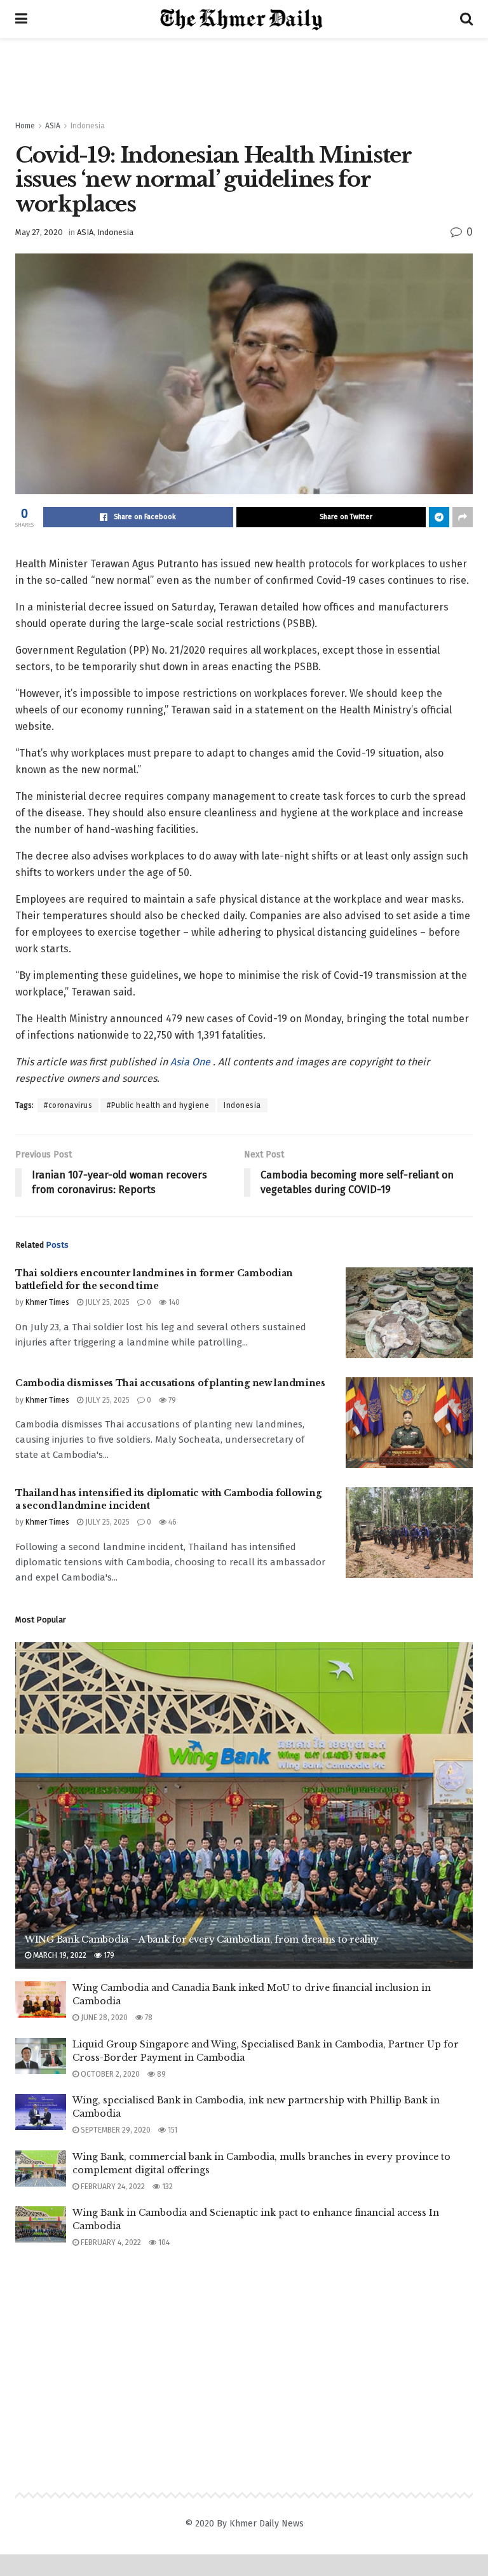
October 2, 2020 (109, 2074)
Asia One (192, 1062)
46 (172, 1522)
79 (171, 1400)
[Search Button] (466, 19)
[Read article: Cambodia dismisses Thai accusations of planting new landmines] (409, 1423)
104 (163, 2242)
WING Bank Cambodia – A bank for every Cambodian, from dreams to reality (202, 1939)
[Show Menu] (21, 19)
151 (172, 2130)
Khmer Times (47, 1302)
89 (160, 2074)
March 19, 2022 (59, 1955)
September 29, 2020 (115, 2130)
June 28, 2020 (103, 2018)
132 (166, 2187)
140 (173, 1302)
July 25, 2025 (106, 1302)
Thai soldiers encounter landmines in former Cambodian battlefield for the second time (154, 1279)
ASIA (53, 126)
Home (25, 126)
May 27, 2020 (39, 232)
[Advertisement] (244, 76)
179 (108, 1955)
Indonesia (88, 126)
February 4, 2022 (110, 2242)
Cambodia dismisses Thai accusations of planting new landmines (170, 1383)
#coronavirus (68, 1105)
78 (148, 2018)
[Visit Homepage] (244, 19)
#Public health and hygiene (158, 1105)
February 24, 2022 (112, 2187)
